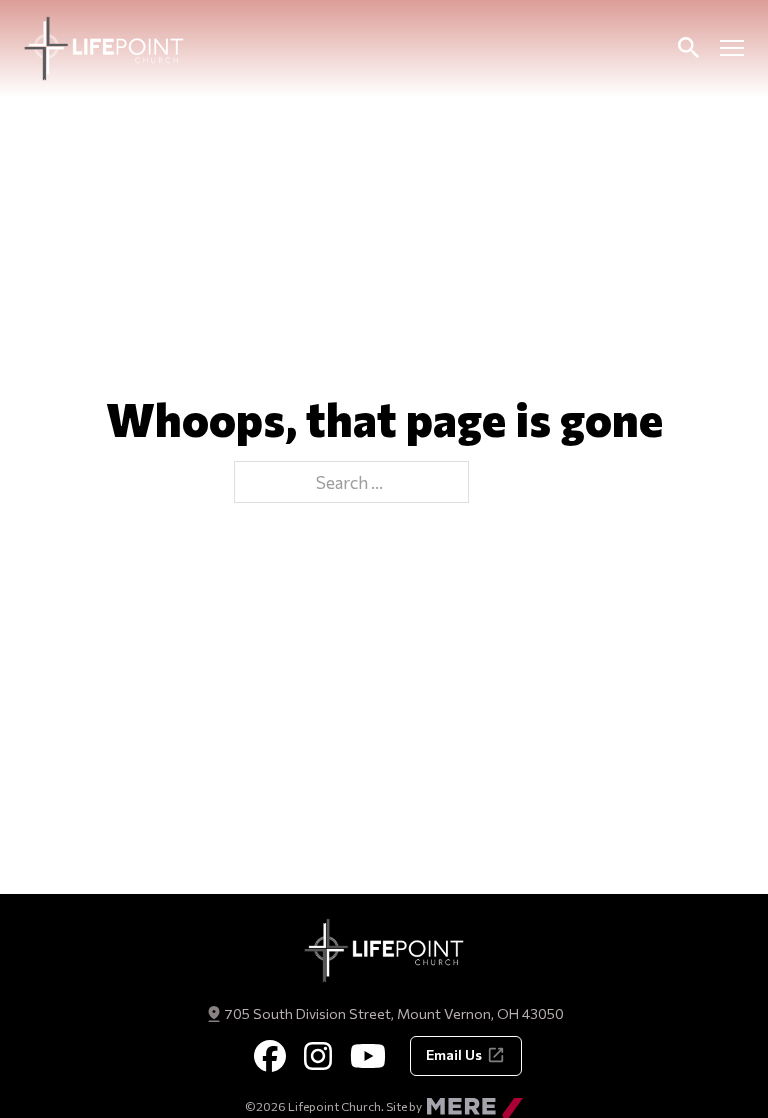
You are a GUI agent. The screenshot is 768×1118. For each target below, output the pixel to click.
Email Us (454, 1054)
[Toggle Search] (688, 48)
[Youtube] (368, 1056)
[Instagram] (318, 1056)
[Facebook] (270, 1056)
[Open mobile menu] (732, 48)
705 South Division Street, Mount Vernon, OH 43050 (394, 1013)
